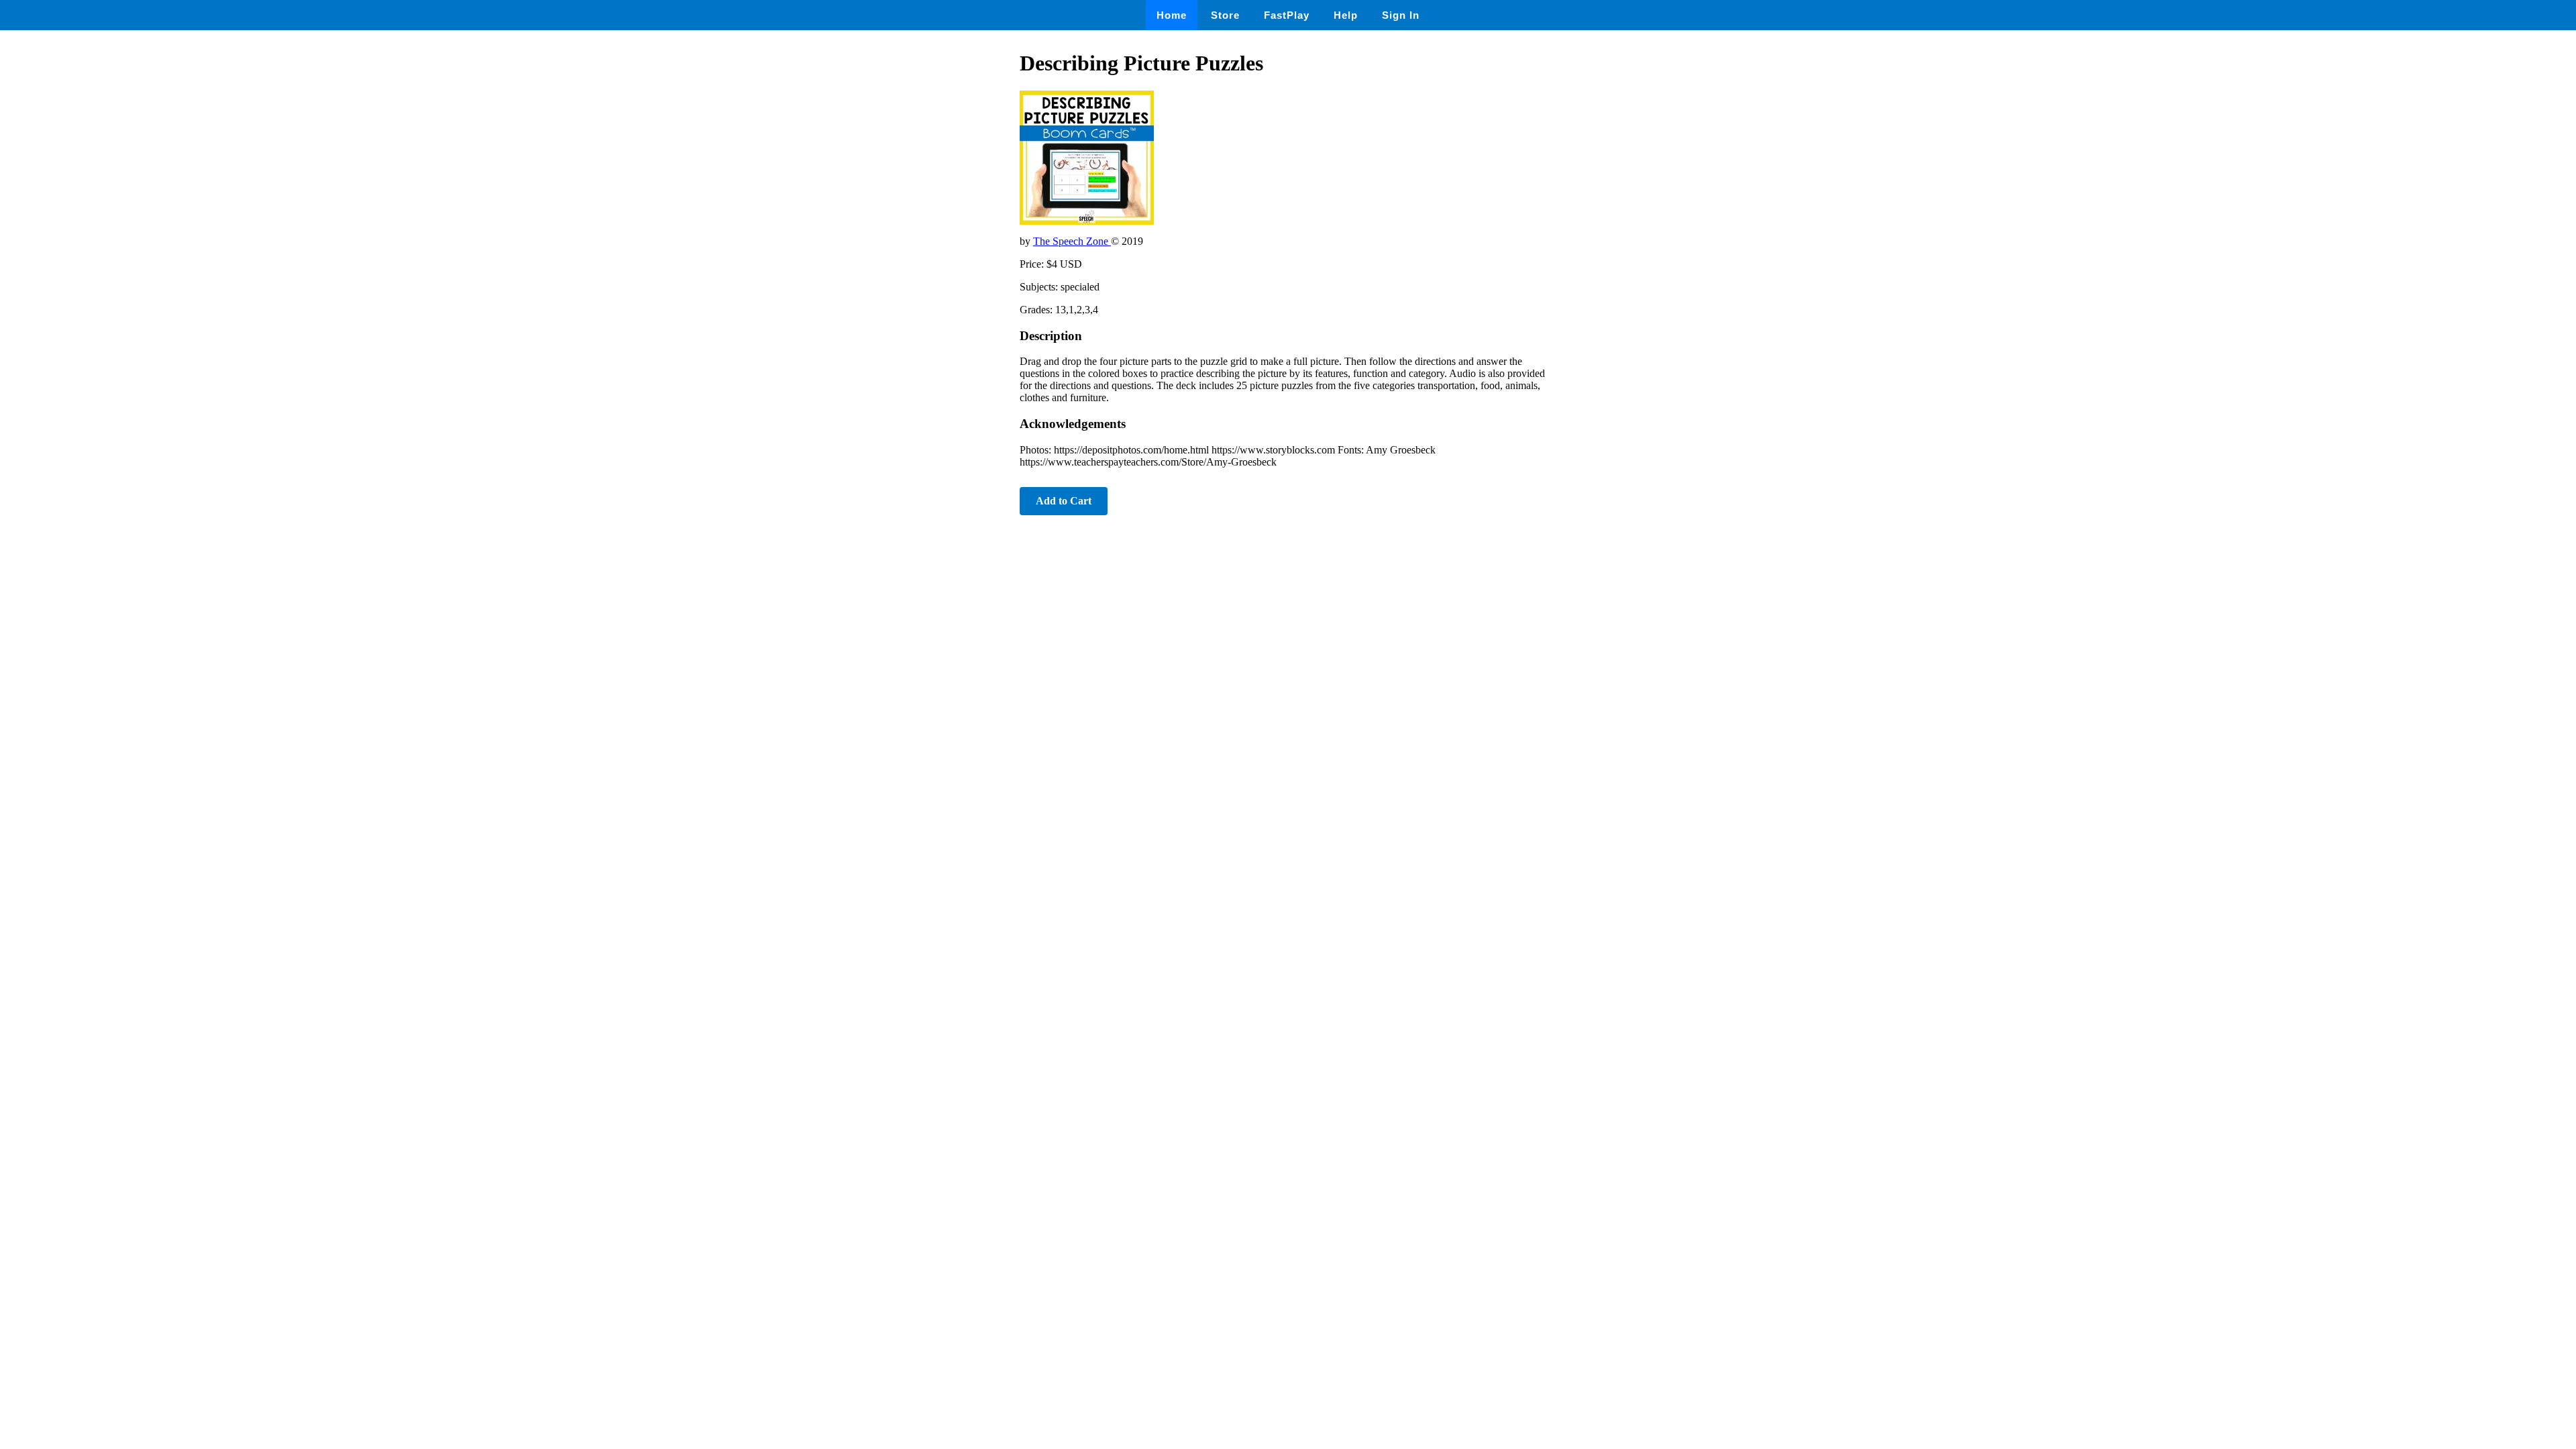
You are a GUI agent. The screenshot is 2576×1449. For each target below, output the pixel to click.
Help (1346, 15)
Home (1172, 15)
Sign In (1401, 15)
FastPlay (1287, 15)
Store (1225, 15)
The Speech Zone (1072, 241)
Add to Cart (1064, 501)
